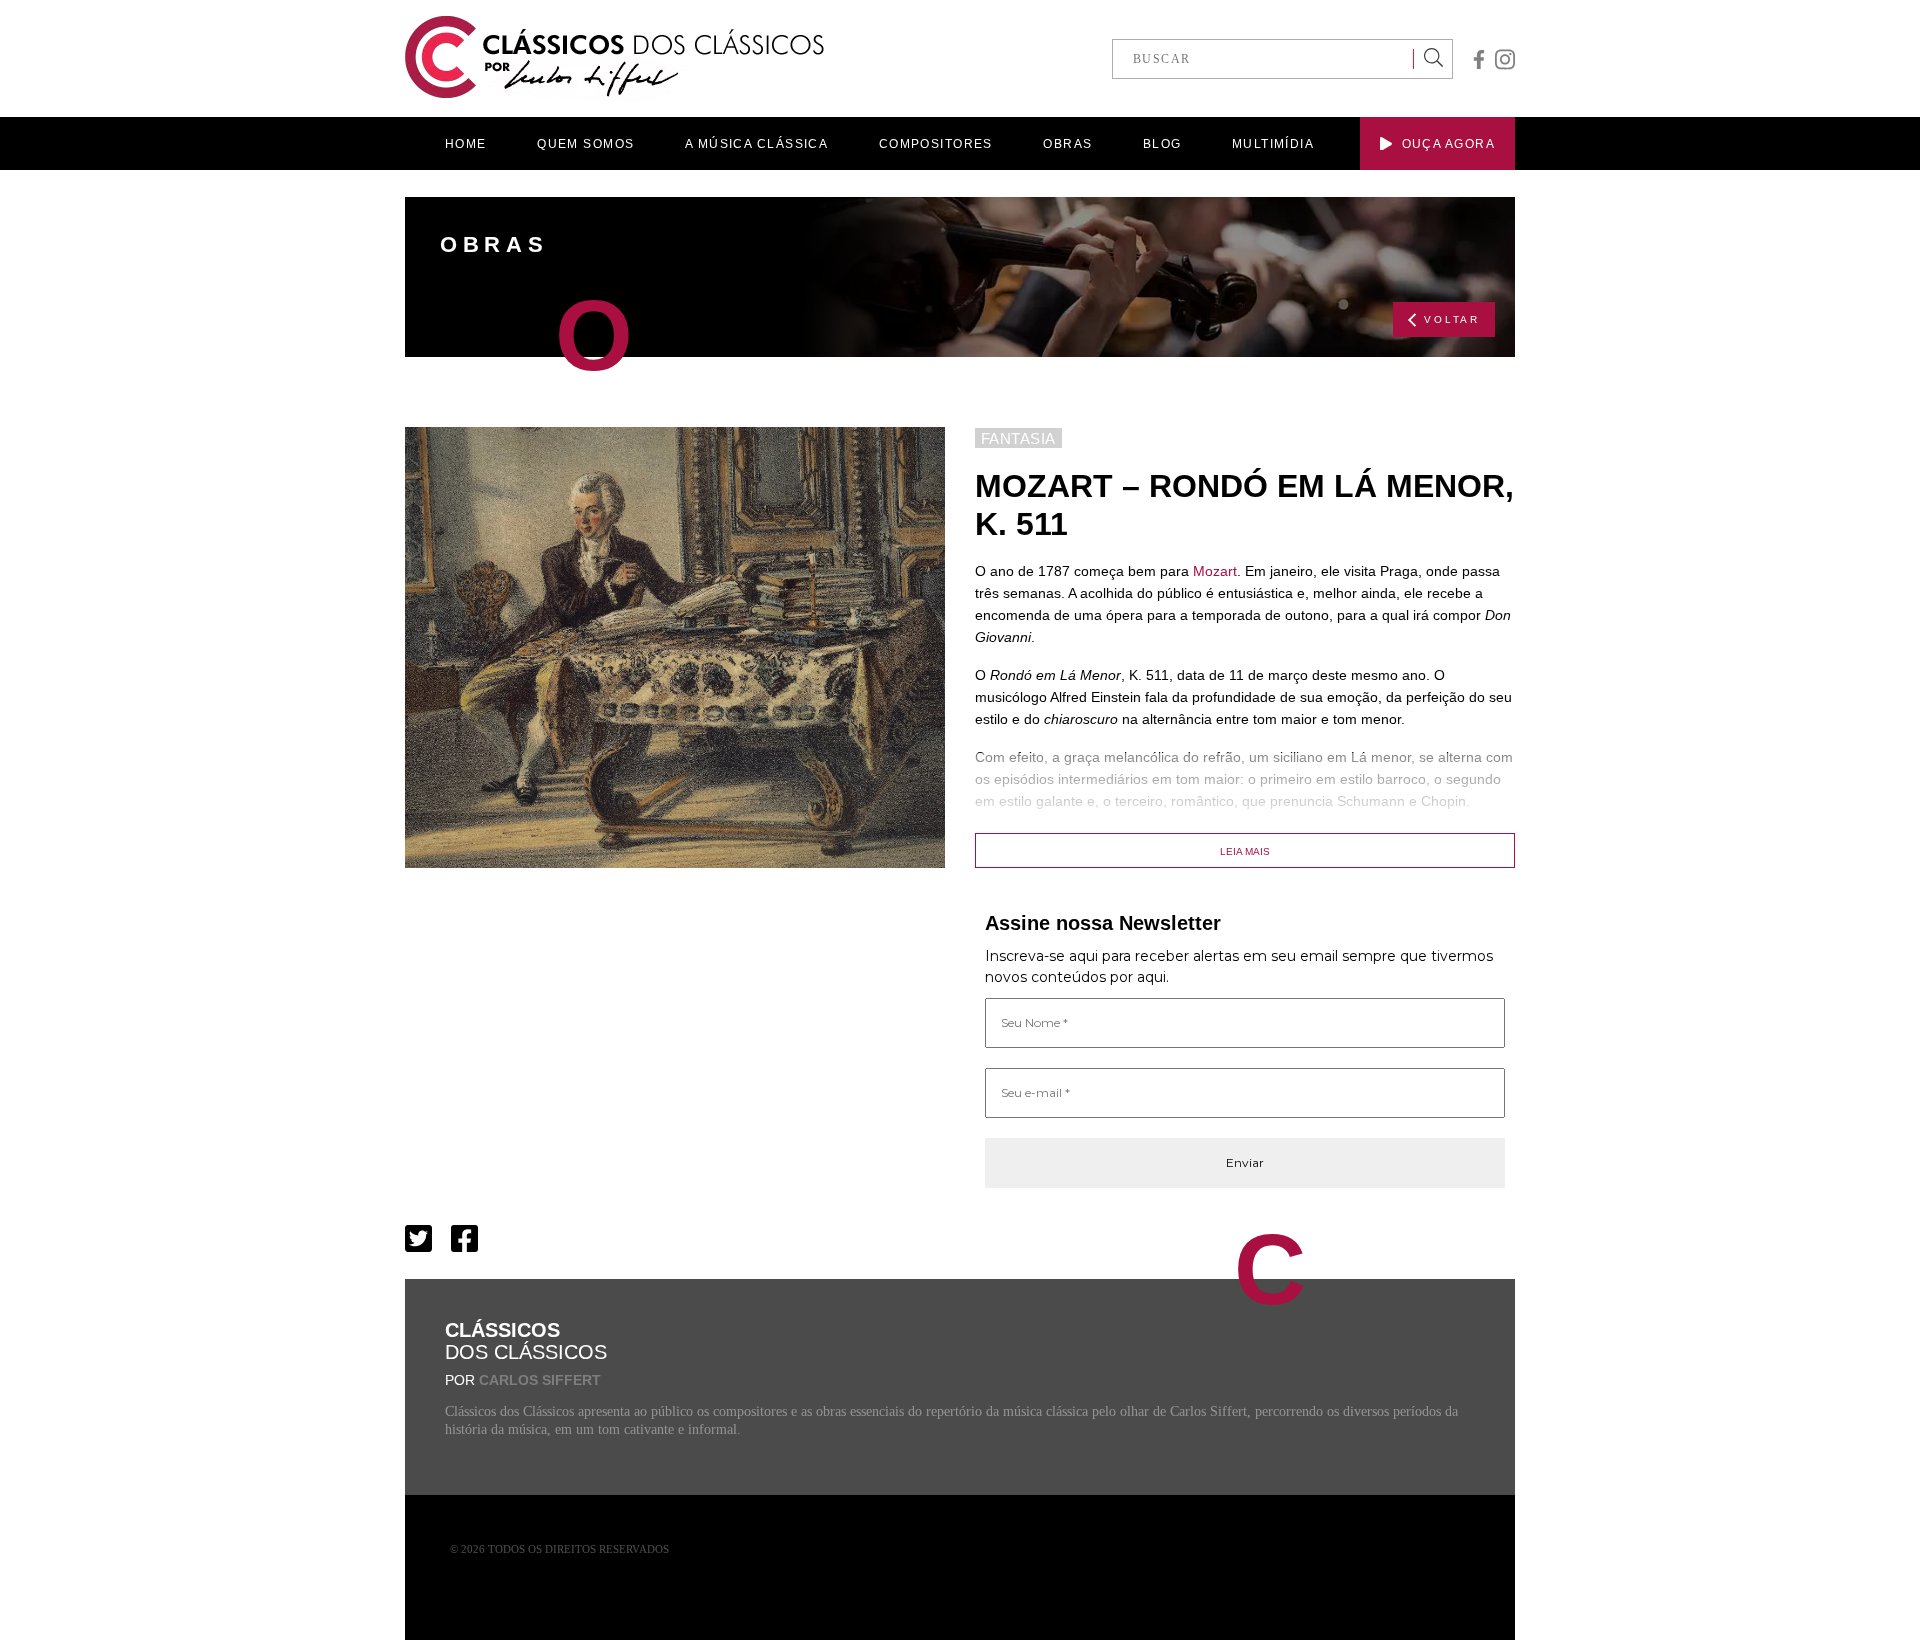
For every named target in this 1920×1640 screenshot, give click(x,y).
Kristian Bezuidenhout (1295, 839)
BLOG (1162, 144)
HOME (466, 144)
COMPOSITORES (936, 144)
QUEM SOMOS (585, 144)
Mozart (1215, 571)
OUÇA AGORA (1448, 144)
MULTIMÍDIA (1273, 144)
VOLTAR (1452, 319)
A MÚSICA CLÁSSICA (756, 144)
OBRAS (1067, 144)
